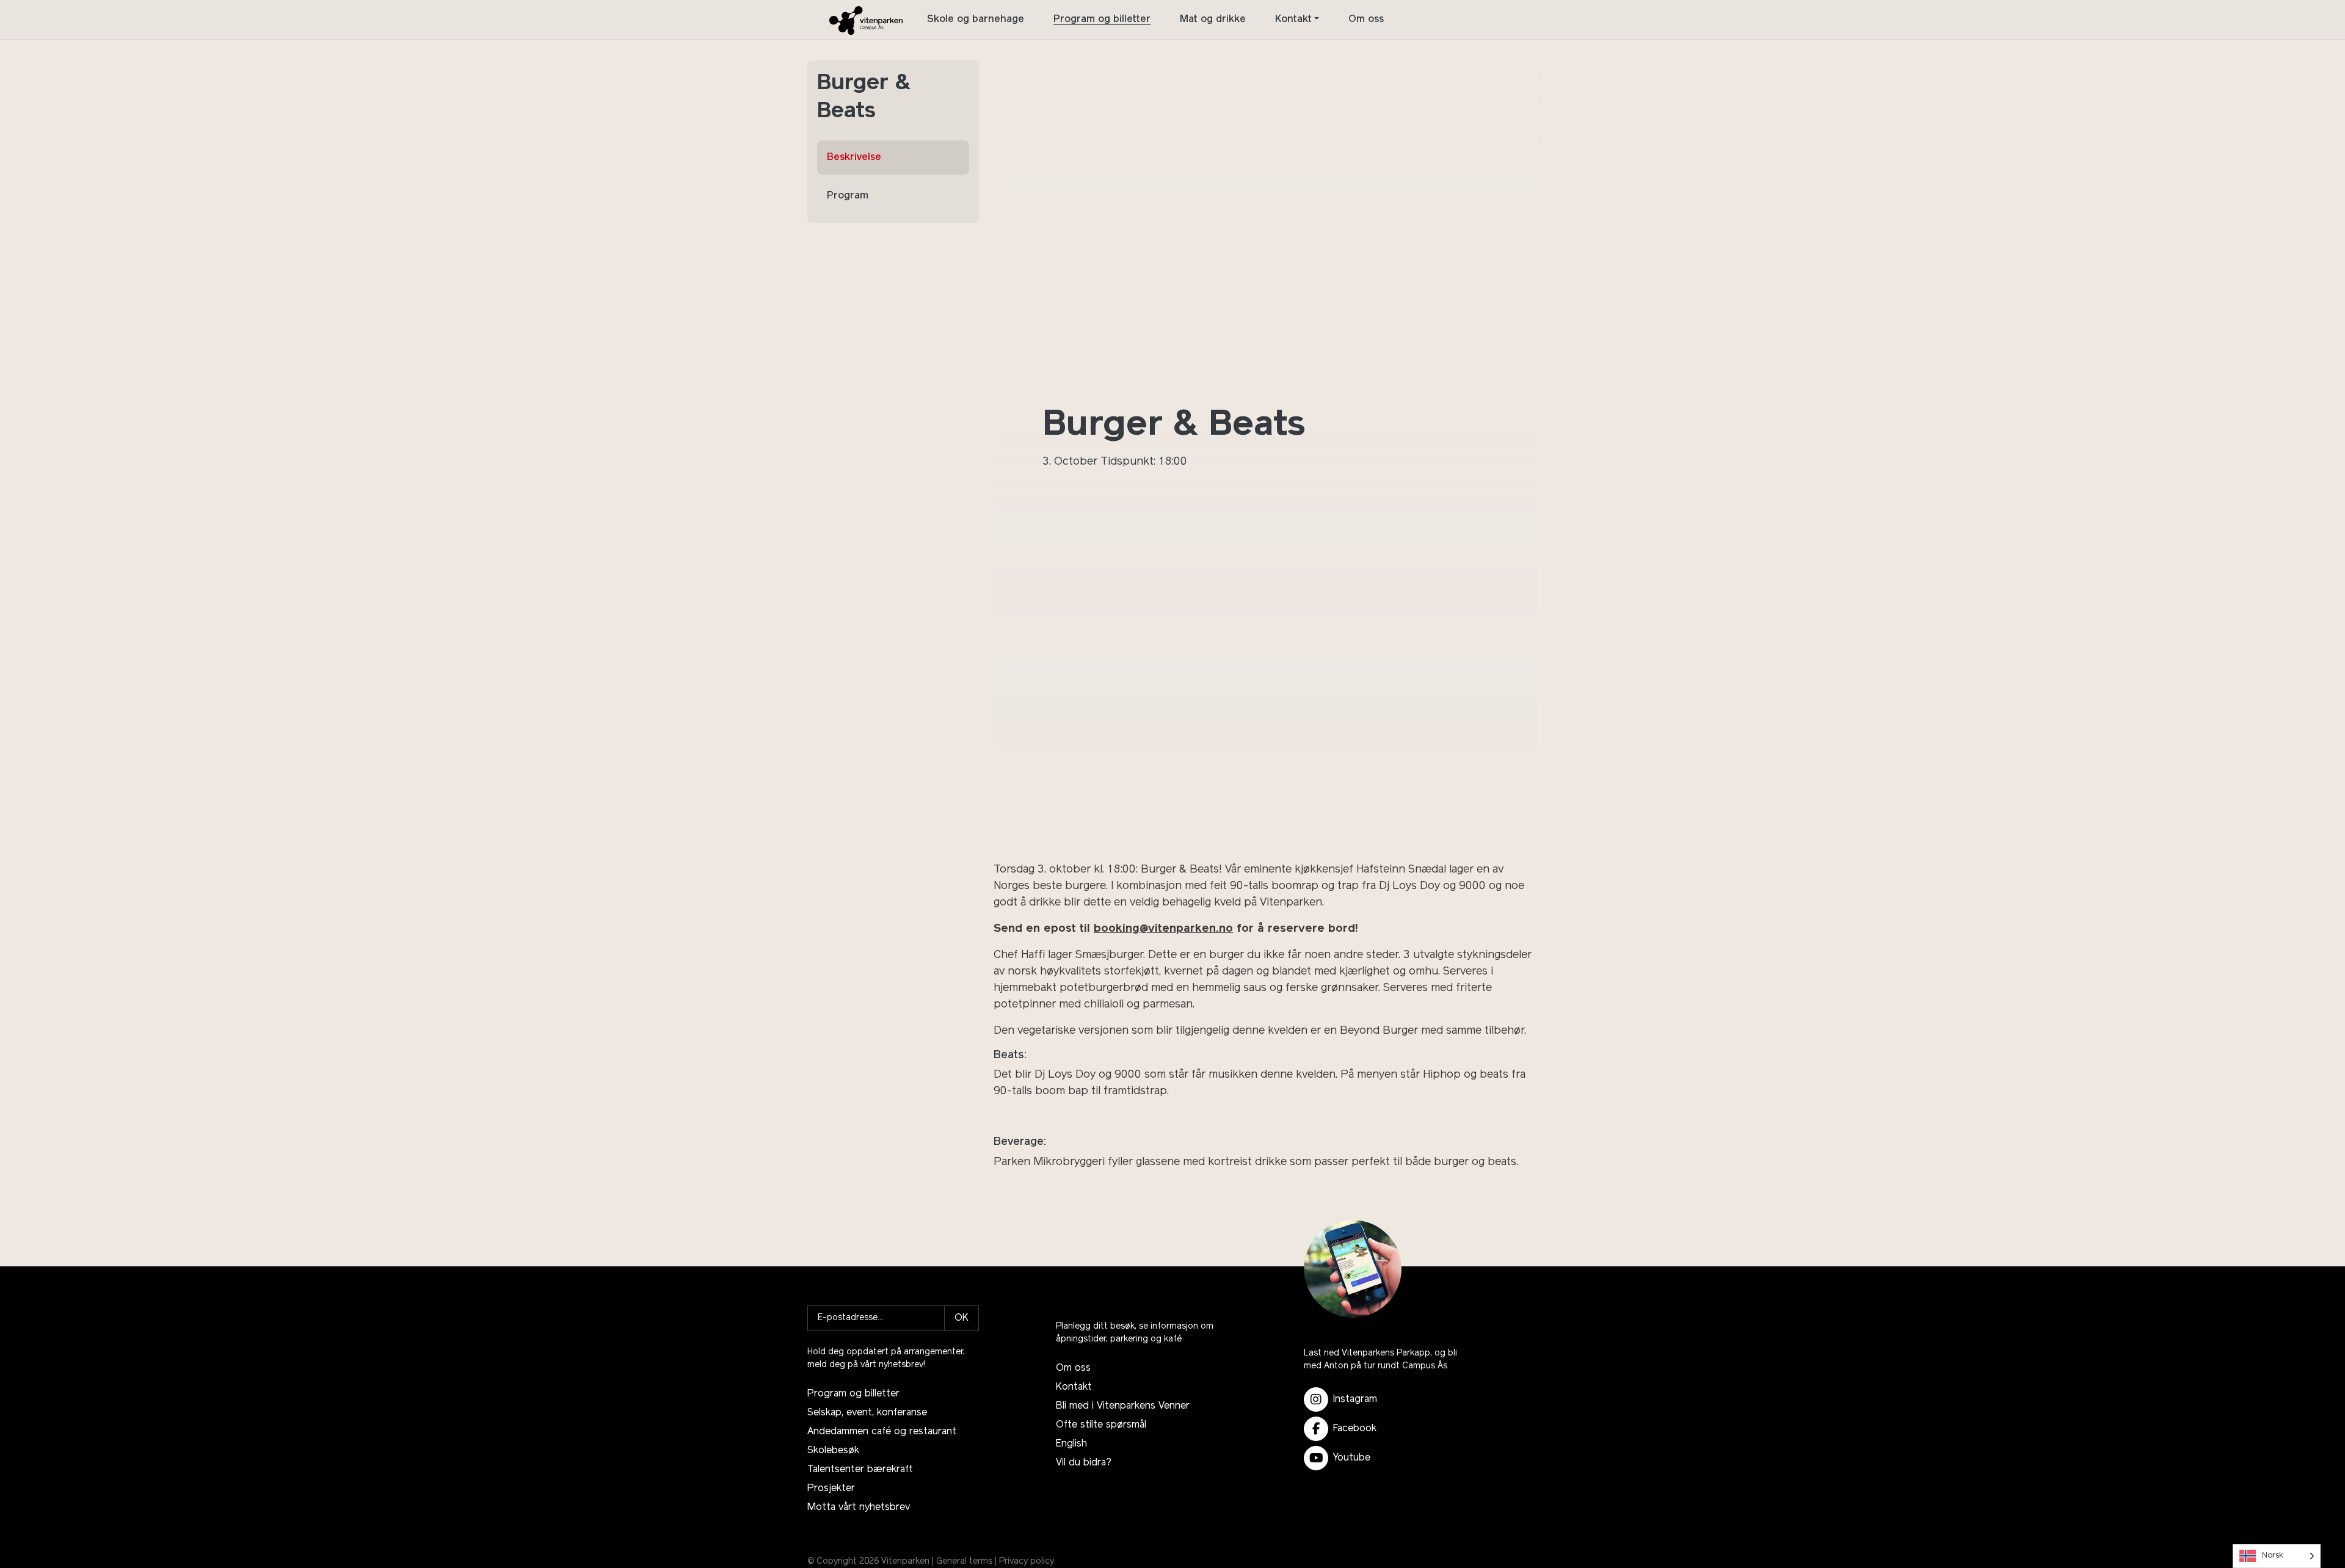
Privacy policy (1027, 1562)
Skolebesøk (833, 1451)
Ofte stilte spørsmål (1101, 1425)
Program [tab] (848, 196)
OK (962, 1318)
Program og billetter (1102, 20)
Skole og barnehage (976, 20)
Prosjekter (831, 1489)
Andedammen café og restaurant (882, 1432)
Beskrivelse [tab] (854, 158)
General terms (964, 1562)
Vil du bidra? (1084, 1463)
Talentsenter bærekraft (860, 1470)
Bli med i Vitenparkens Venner (1123, 1406)
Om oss (1366, 20)
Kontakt (1293, 20)
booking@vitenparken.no (1163, 929)
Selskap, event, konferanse (867, 1413)
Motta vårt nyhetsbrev (859, 1508)
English (1071, 1444)
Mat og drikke (1213, 20)
